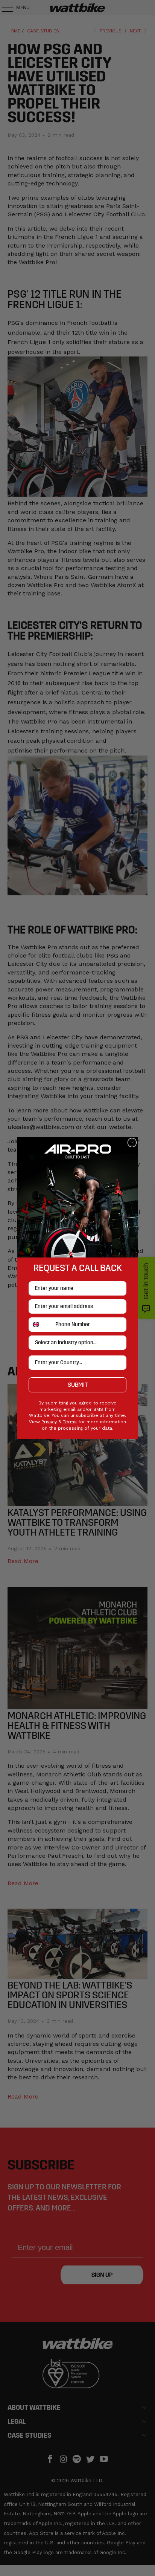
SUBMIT (78, 1385)
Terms (70, 1422)
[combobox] (40, 1325)
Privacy (49, 1422)
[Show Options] (119, 1343)
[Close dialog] (132, 1143)
